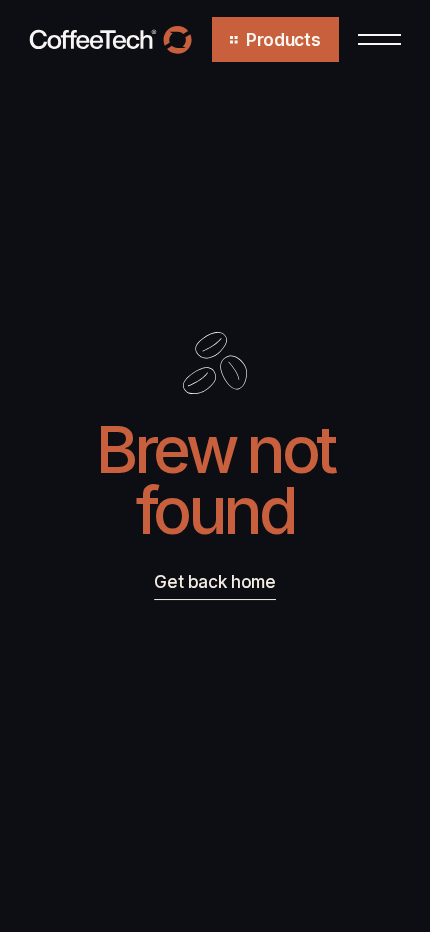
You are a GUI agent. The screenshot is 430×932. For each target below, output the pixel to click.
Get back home (215, 581)
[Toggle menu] (379, 39)
